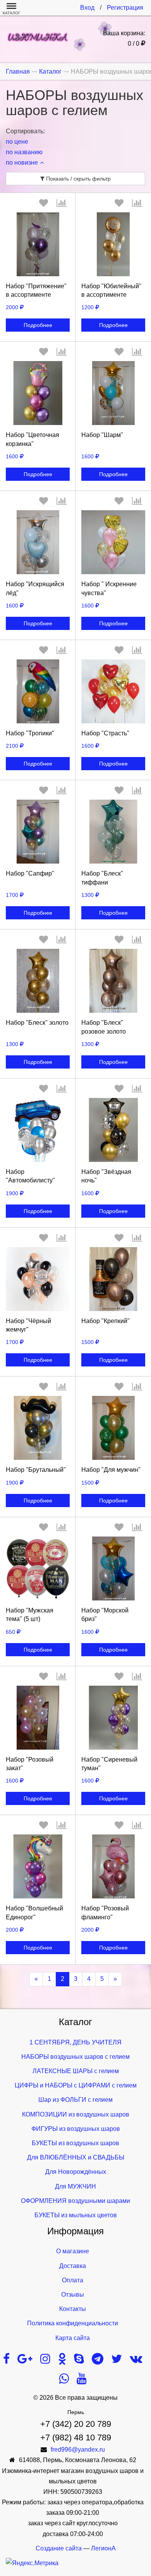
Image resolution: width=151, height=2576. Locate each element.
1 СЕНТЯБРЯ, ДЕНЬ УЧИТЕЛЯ (75, 2042)
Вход (87, 8)
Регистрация (125, 8)
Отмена (38, 754)
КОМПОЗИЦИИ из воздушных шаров (76, 2114)
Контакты (73, 2309)
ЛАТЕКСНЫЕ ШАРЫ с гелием (76, 2071)
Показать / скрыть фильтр (78, 179)
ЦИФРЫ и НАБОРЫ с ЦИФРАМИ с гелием (76, 2085)
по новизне (22, 163)
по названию (24, 152)
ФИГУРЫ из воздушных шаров (76, 2129)
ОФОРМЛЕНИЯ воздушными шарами (75, 2201)
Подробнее (38, 325)
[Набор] (38, 244)
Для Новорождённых (76, 2172)
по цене (17, 142)
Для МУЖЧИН (75, 2186)
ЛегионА (103, 2548)
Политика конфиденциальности (73, 2323)
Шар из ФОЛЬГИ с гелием (75, 2100)
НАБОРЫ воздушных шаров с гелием (75, 2057)
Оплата (73, 2280)
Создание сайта (59, 2548)
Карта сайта (73, 2338)
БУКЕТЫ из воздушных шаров (75, 2143)
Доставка (73, 2266)
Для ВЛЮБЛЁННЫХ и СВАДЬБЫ (76, 2157)
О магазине (73, 2251)
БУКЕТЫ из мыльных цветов (76, 2215)
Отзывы (73, 2295)
